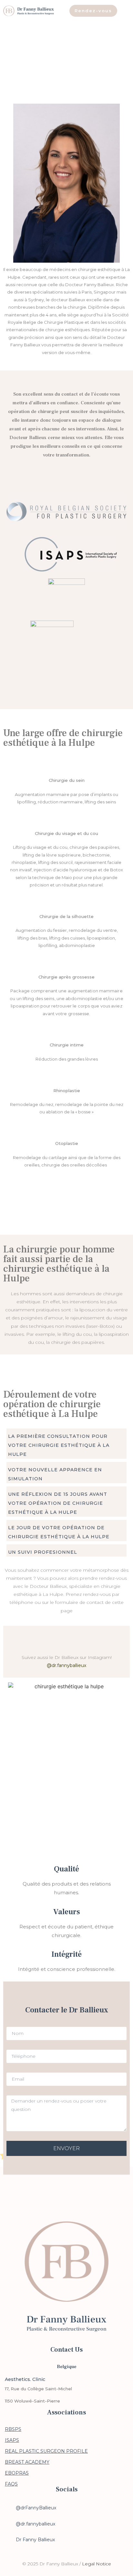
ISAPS (12, 2440)
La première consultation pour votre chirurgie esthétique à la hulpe (59, 1445)
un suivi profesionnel (43, 1552)
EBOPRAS (17, 2473)
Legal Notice (97, 2564)
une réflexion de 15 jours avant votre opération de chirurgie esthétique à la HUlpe (58, 1503)
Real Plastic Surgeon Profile (46, 2451)
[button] (66, 1444)
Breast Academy (27, 2462)
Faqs (11, 2484)
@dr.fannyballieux (66, 1665)
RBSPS (13, 2429)
